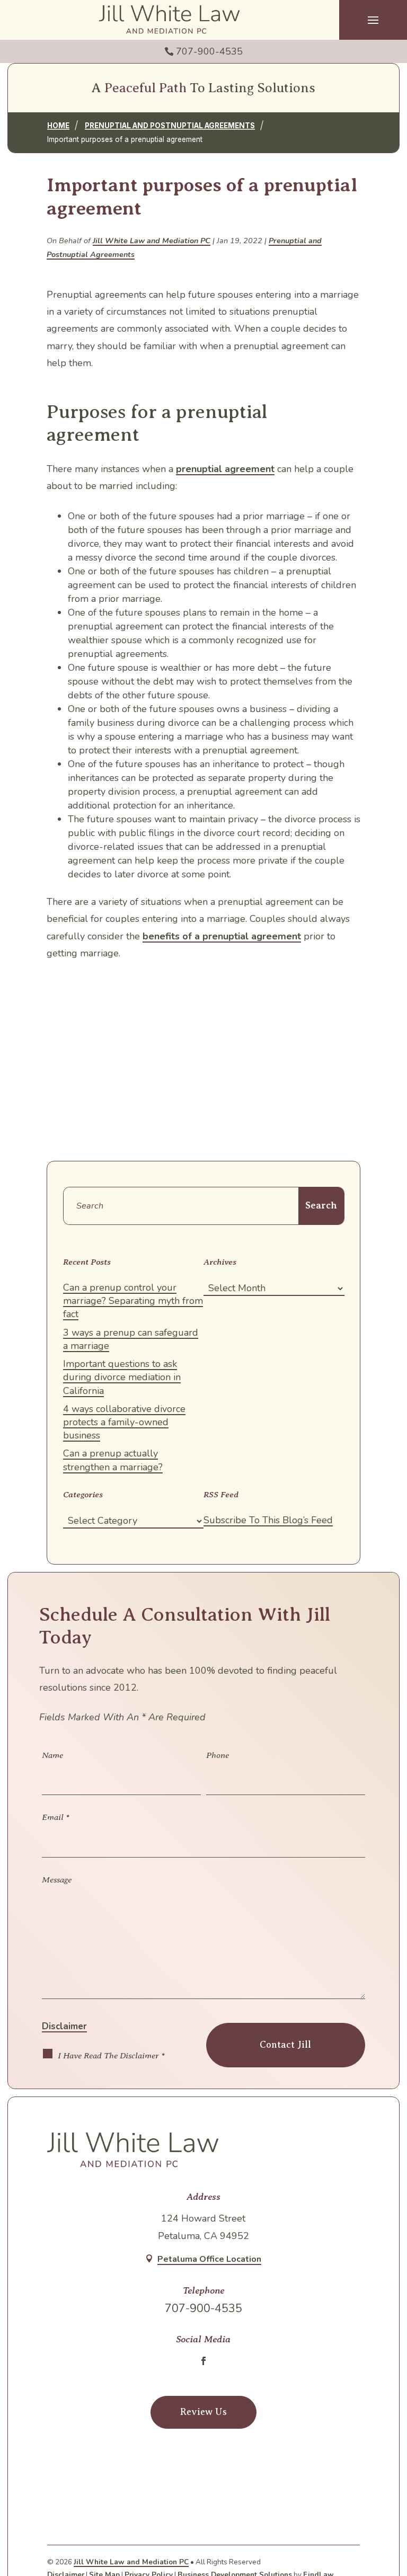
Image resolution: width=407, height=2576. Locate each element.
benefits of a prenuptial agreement (222, 936)
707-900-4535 (209, 51)
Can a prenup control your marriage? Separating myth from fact (133, 1301)
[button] (373, 20)
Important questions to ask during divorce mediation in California (122, 1377)
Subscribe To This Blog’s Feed (268, 1520)
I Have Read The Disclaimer (111, 2055)
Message (57, 1880)
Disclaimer (64, 2026)
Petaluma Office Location (209, 2259)
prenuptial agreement (225, 469)
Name (52, 1755)
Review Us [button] (203, 2412)
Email (56, 1817)
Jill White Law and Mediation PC (152, 241)
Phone (218, 1755)
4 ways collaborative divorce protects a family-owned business (124, 1422)
